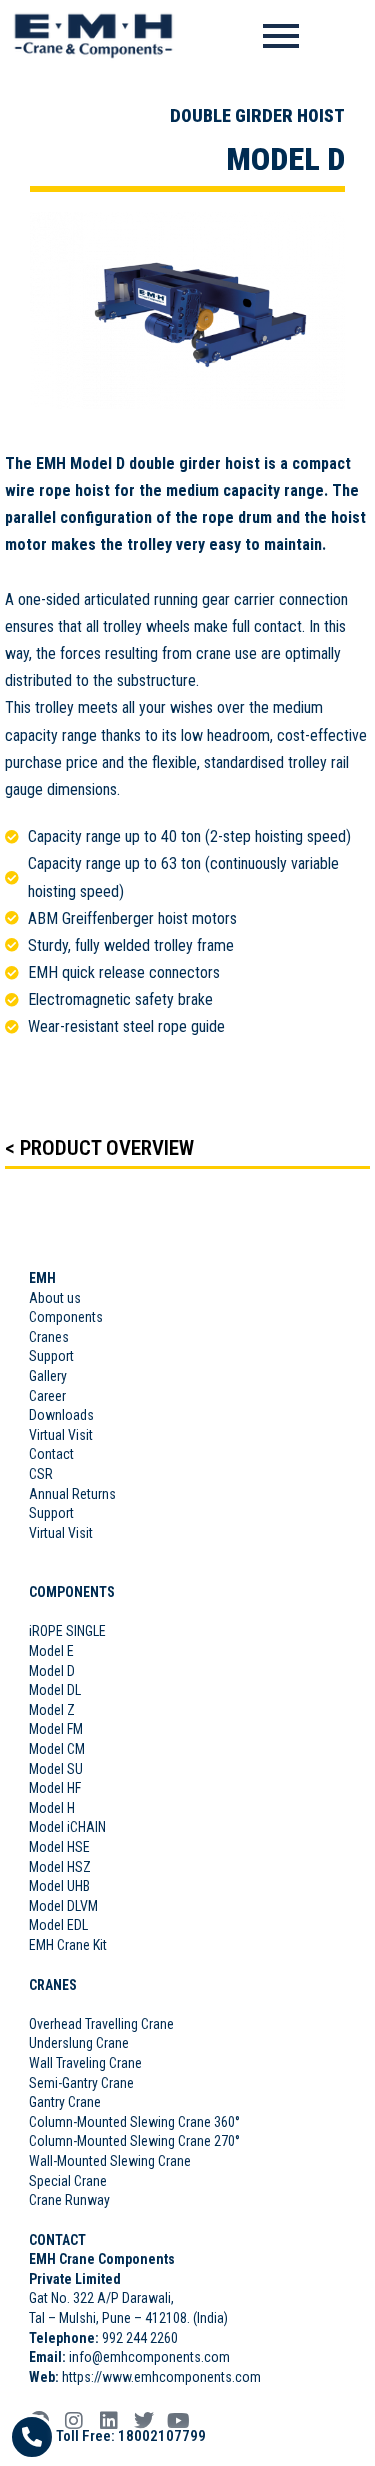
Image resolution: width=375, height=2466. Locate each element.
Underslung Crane (79, 2043)
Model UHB (59, 1886)
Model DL (55, 1690)
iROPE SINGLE (67, 1631)
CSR (41, 1474)
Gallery (48, 1376)
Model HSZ (60, 1867)
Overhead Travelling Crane (101, 2024)
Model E (51, 1651)
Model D (52, 1671)
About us (55, 1298)
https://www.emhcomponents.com (160, 2377)
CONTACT (57, 2240)
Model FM (56, 1729)
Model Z (52, 1710)
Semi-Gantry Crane (81, 2083)
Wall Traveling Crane (85, 2063)
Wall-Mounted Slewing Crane (110, 2161)
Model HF (55, 1788)
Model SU (56, 1769)
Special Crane (68, 2181)
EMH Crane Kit (68, 1945)
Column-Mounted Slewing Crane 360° (134, 2122)
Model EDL (58, 1925)
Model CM (57, 1749)
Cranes (49, 1337)
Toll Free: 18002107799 (131, 2436)
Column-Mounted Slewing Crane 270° (134, 2141)
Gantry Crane (65, 2102)
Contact (53, 1454)
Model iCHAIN (67, 1827)
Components (66, 1317)
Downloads (61, 1415)
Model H (52, 1808)
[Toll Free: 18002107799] (32, 2437)
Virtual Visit (61, 1435)
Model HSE (59, 1847)
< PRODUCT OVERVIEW (99, 1148)
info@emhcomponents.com (149, 2357)
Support (51, 1356)
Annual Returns (72, 1494)
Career (47, 1396)
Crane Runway (69, 2200)
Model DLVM (63, 1906)
